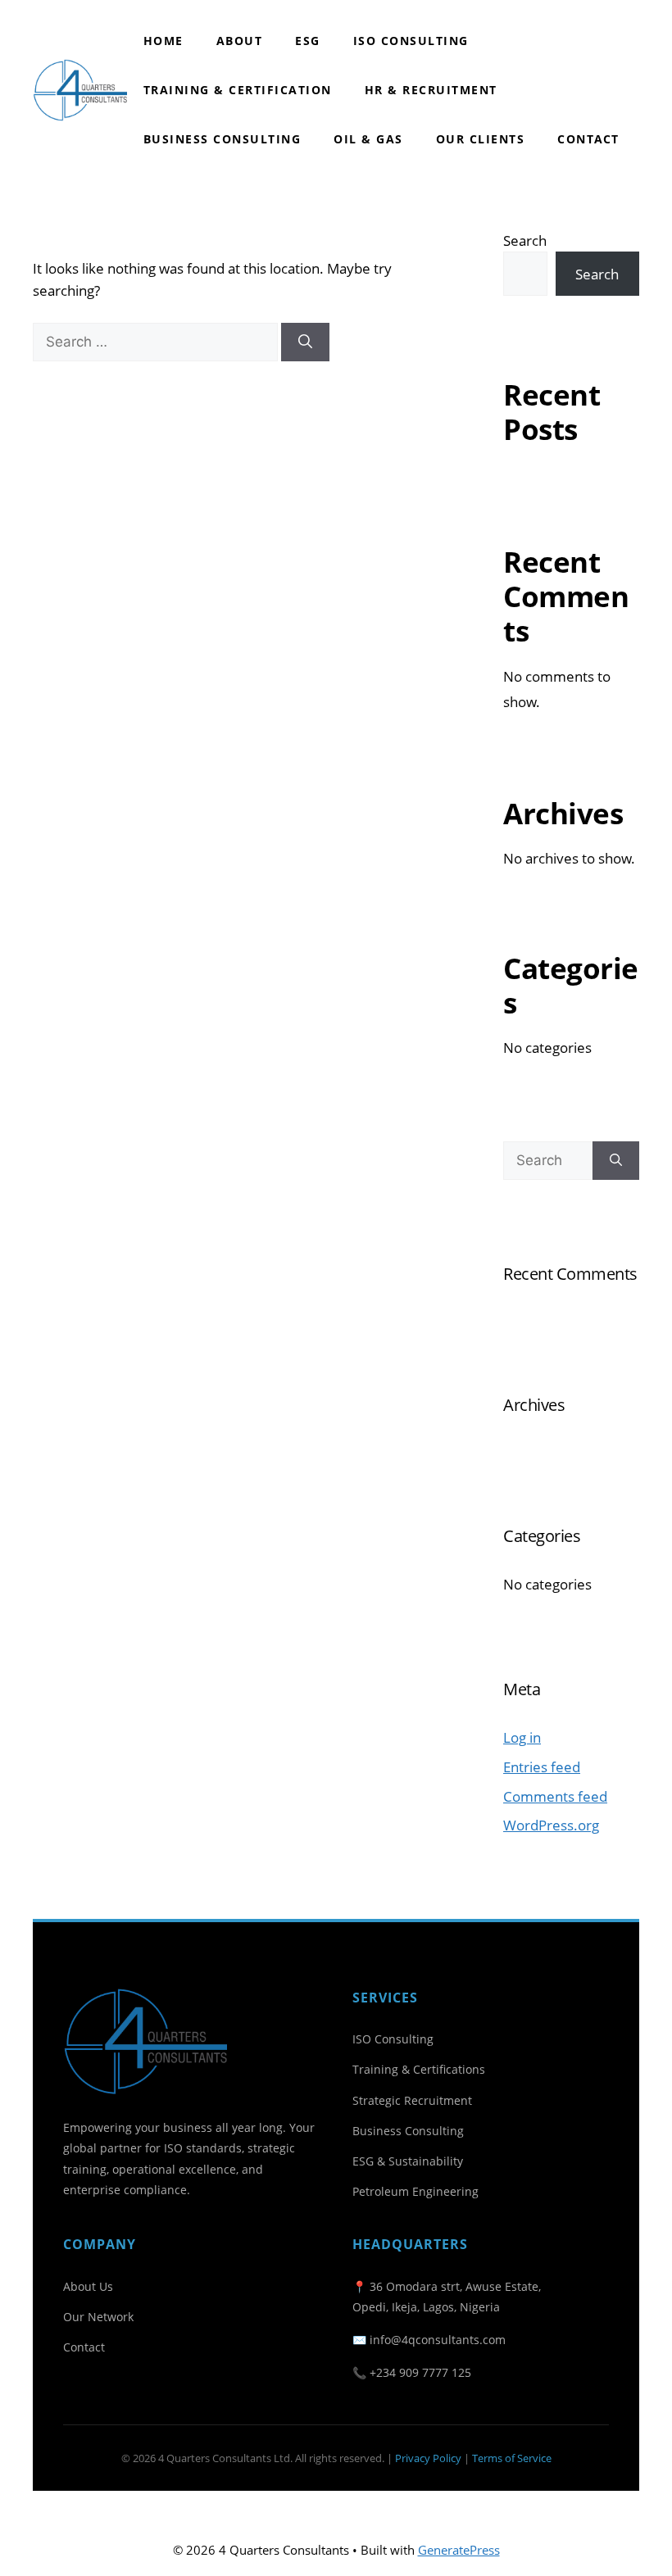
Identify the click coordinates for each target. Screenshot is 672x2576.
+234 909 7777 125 (420, 2372)
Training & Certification (238, 90)
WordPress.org (551, 1825)
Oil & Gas (368, 139)
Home (163, 41)
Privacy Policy (428, 2458)
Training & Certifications (419, 2069)
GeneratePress (459, 2550)
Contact (588, 139)
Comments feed (555, 1796)
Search (525, 240)
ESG (308, 41)
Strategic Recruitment (412, 2100)
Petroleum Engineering (415, 2191)
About (240, 41)
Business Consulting (222, 139)
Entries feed (542, 1767)
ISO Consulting (411, 41)
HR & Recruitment (431, 90)
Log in (522, 1737)
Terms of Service (512, 2458)
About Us (88, 2286)
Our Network (98, 2317)
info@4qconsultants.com (438, 2340)
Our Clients (481, 139)
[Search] (305, 342)
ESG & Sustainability (408, 2161)
